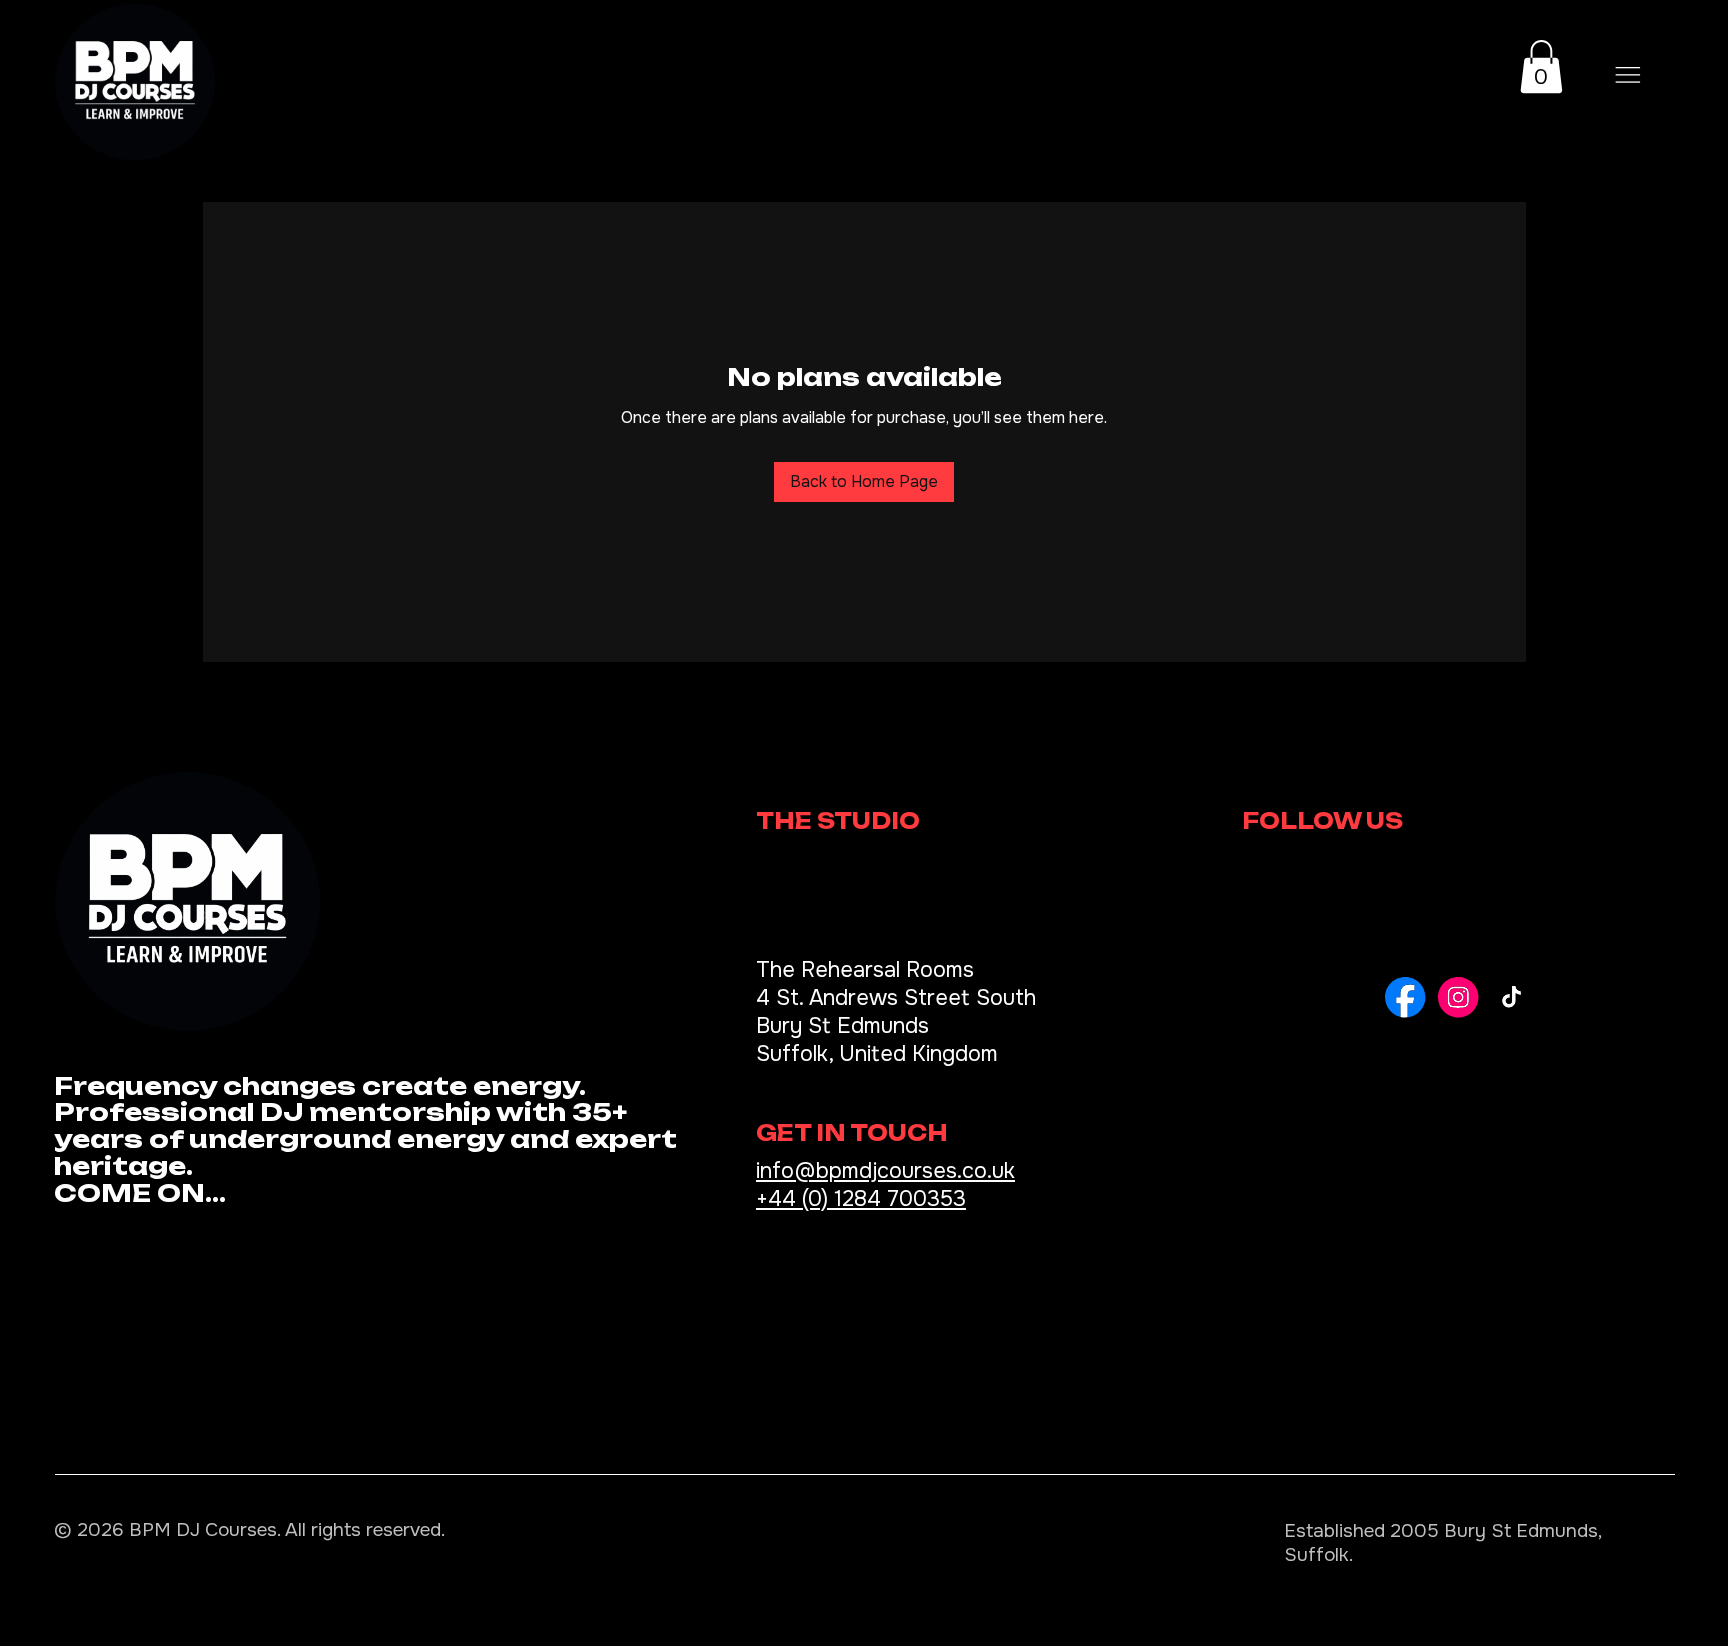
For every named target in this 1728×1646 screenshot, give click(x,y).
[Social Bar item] (1405, 997)
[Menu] (1628, 75)
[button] (1541, 66)
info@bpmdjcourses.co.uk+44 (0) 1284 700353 (885, 1185)
